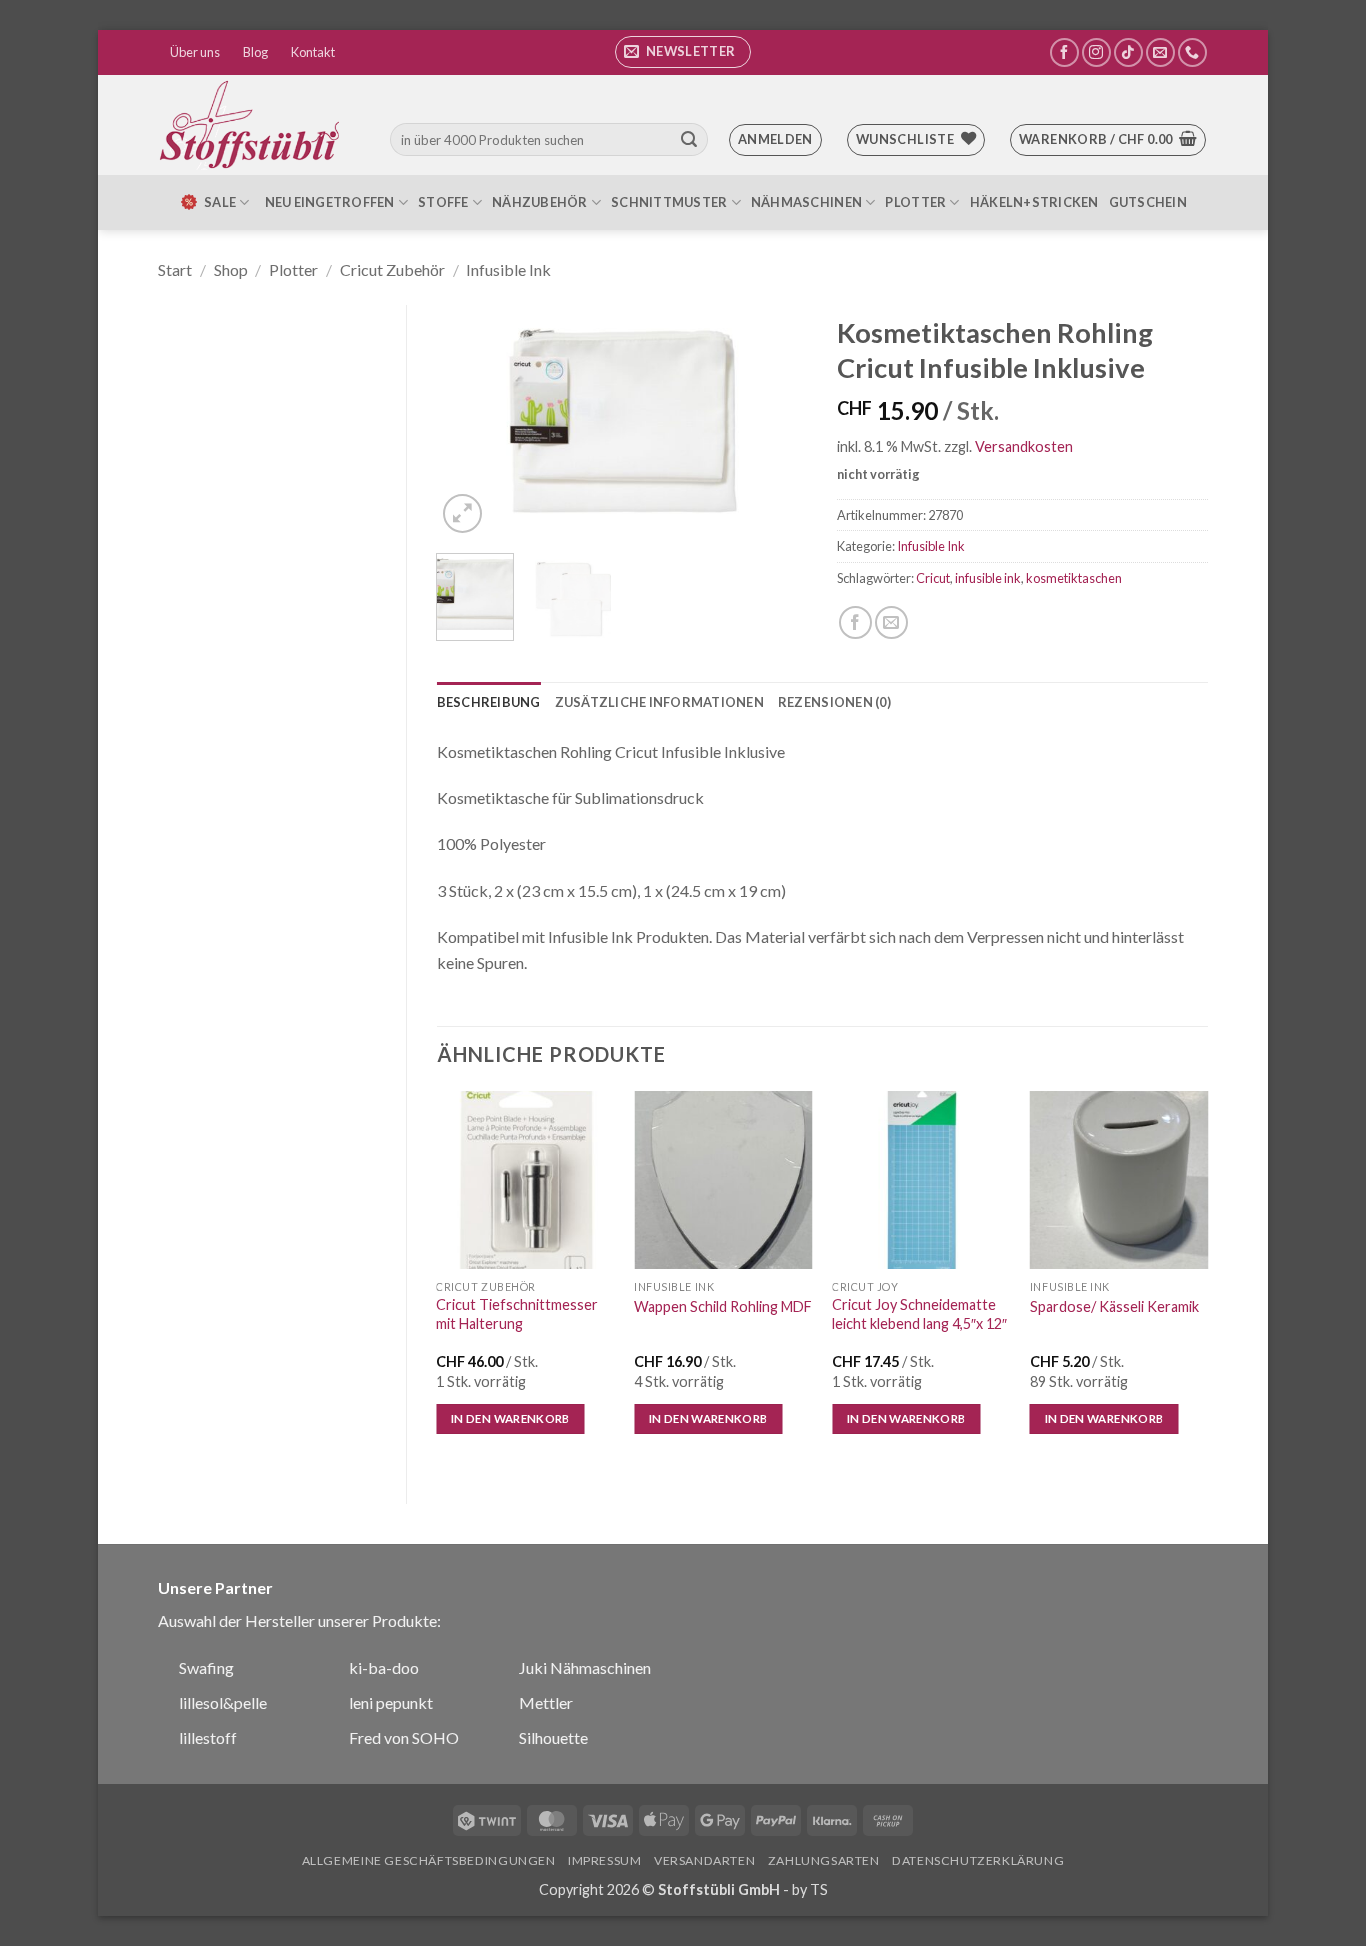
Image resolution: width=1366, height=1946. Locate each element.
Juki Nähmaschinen (585, 1667)
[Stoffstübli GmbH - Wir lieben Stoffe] (253, 125)
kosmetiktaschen (1074, 578)
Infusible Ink (508, 269)
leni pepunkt (391, 1702)
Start (175, 269)
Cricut (933, 578)
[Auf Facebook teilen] (855, 622)
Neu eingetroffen (330, 202)
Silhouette (553, 1737)
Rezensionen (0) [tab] (834, 702)
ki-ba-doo (384, 1667)
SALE (220, 202)
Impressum (605, 1860)
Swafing (206, 1667)
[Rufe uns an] (1192, 52)
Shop (231, 269)
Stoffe (443, 202)
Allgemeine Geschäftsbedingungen (429, 1860)
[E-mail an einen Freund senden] (891, 622)
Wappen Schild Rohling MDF (723, 1306)
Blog (255, 52)
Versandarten (704, 1860)
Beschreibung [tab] (489, 702)
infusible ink (988, 578)
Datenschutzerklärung (978, 1860)
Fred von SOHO (404, 1737)
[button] (683, 52)
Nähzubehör (540, 202)
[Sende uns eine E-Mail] (1160, 52)
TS (819, 1889)
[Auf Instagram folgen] (1096, 52)
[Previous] (469, 421)
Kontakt (313, 52)
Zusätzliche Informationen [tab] (659, 702)
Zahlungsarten (824, 1860)
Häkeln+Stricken (1034, 202)
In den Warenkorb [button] (510, 1418)
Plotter (915, 202)
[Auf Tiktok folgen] (1128, 52)
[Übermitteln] (689, 140)
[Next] (775, 421)
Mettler (546, 1702)
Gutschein (1148, 202)
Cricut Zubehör (392, 269)
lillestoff (208, 1737)
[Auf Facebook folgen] (1064, 52)
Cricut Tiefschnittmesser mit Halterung (517, 1314)
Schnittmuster (669, 202)
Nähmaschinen (806, 202)
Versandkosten (1024, 446)
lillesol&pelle (223, 1702)
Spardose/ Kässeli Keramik (1114, 1306)
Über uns (195, 52)
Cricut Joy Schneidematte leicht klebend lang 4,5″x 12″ (919, 1314)
